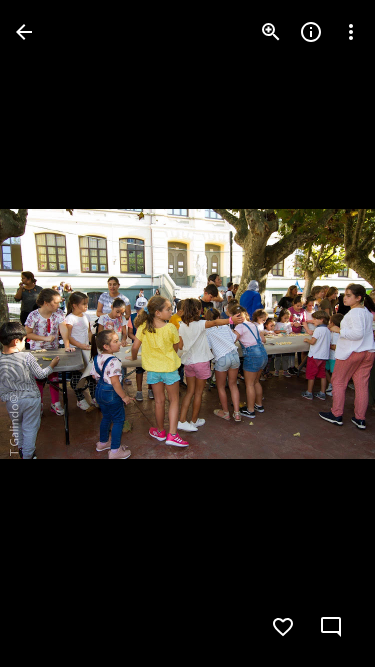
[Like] (283, 627)
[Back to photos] (24, 32)
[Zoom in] (271, 32)
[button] (56, 334)
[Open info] (311, 32)
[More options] (351, 32)
